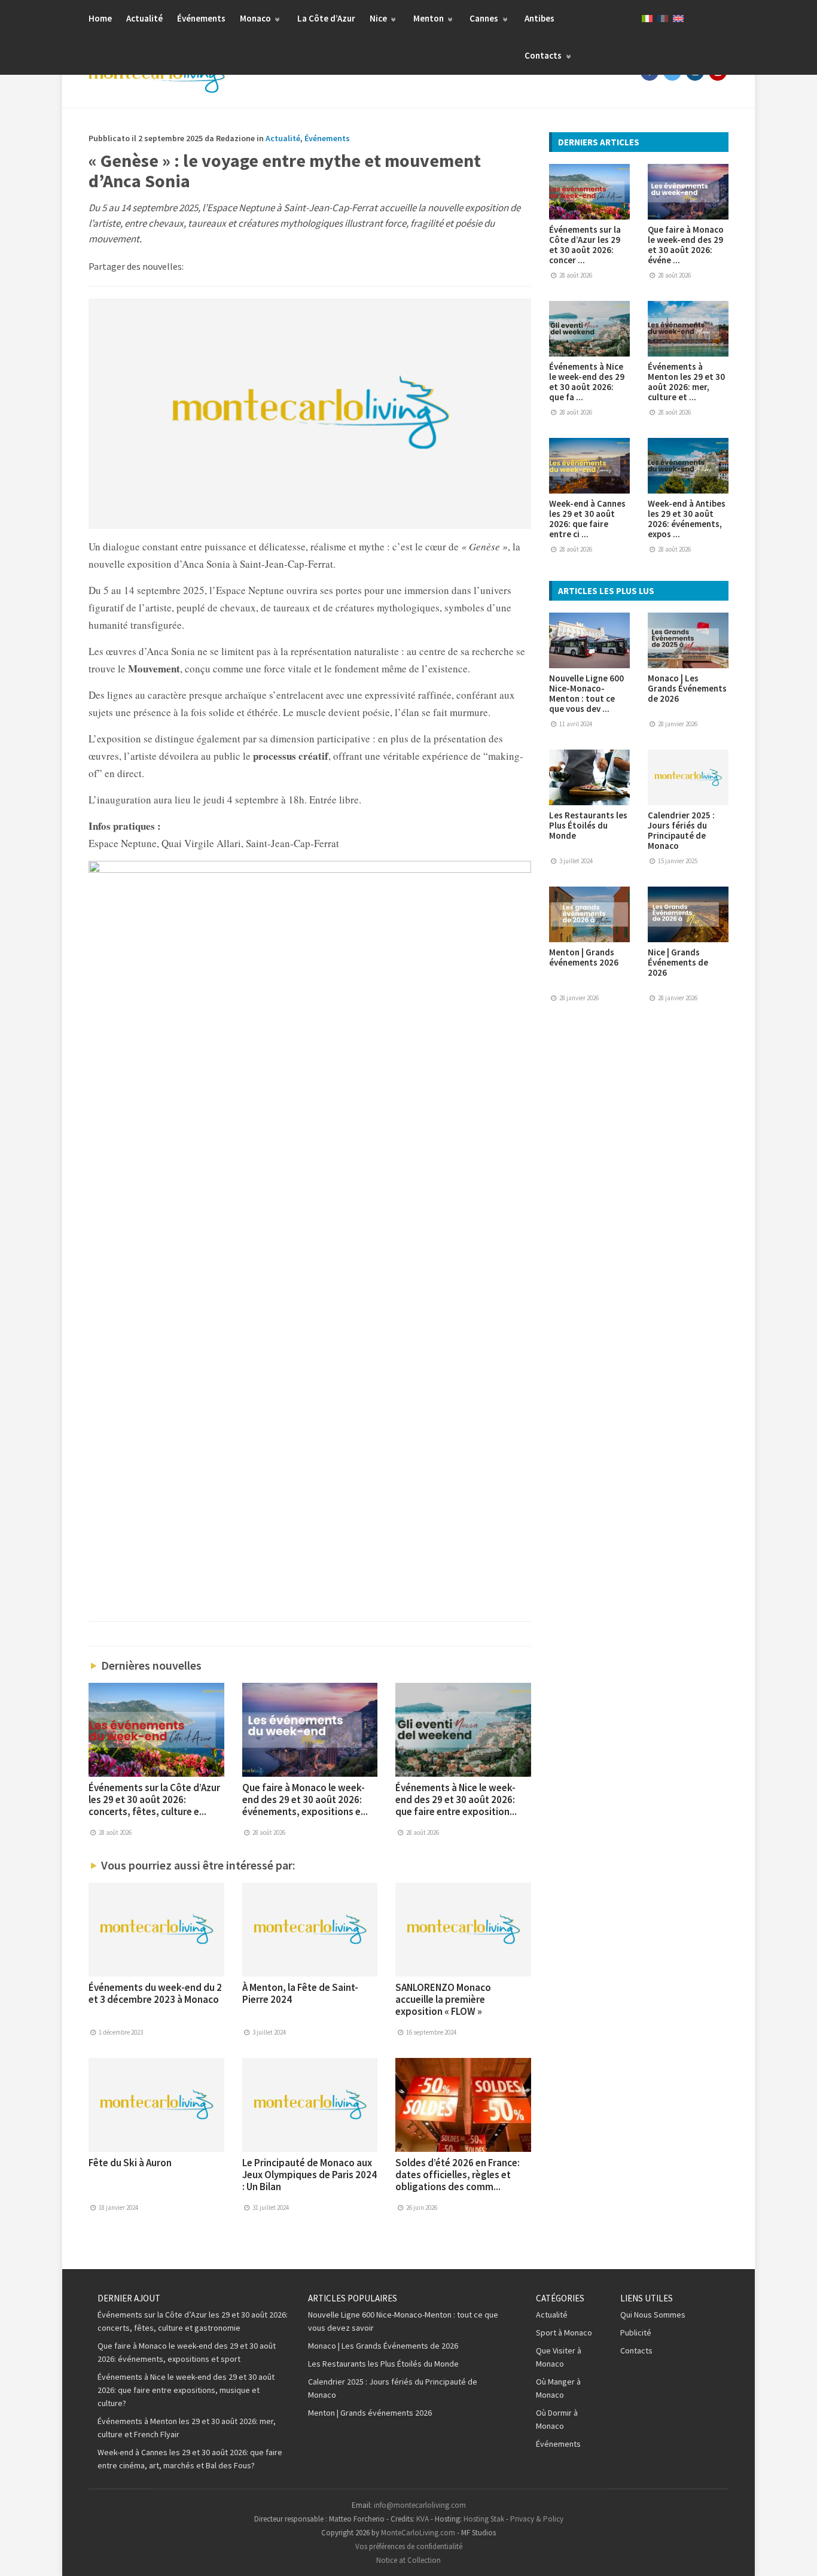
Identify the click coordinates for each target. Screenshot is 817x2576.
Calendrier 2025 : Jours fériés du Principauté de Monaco (681, 830)
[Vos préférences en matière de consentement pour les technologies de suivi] (796, 2555)
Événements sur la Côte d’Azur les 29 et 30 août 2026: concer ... (585, 245)
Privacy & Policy (537, 2519)
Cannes (485, 18)
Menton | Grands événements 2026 (584, 957)
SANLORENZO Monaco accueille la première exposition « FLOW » (443, 1999)
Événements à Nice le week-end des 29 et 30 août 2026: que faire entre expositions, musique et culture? (186, 2390)
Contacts (544, 55)
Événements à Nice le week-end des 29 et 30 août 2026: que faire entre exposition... (456, 1799)
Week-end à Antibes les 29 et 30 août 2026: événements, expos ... (687, 519)
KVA (423, 2519)
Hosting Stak (484, 2519)
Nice (379, 18)
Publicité (636, 2333)
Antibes (539, 18)
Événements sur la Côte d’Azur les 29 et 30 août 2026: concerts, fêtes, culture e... (154, 1799)
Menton (429, 18)
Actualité (144, 18)
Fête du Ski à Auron (130, 2163)
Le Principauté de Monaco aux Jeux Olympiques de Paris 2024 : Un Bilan (310, 2175)
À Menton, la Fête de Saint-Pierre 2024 (300, 1993)
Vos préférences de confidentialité (409, 2546)
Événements (201, 18)
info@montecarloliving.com (420, 2505)
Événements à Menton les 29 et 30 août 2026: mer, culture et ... (686, 382)
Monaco (256, 18)
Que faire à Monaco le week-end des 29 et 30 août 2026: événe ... (686, 245)
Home (100, 18)
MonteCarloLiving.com (418, 2533)
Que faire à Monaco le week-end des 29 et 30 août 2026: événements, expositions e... (305, 1799)
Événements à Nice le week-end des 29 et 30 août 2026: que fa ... (587, 382)
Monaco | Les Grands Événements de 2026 (687, 688)
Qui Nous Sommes (653, 2315)
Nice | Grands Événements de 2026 (678, 962)
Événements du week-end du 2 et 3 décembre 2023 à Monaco (155, 1993)
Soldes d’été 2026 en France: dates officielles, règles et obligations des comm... (458, 2175)
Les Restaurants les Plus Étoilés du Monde (588, 825)
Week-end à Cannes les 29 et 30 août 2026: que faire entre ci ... (587, 519)
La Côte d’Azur (326, 18)
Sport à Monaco (564, 2333)
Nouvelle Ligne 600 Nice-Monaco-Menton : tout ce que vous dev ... (586, 693)
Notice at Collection (408, 2560)
